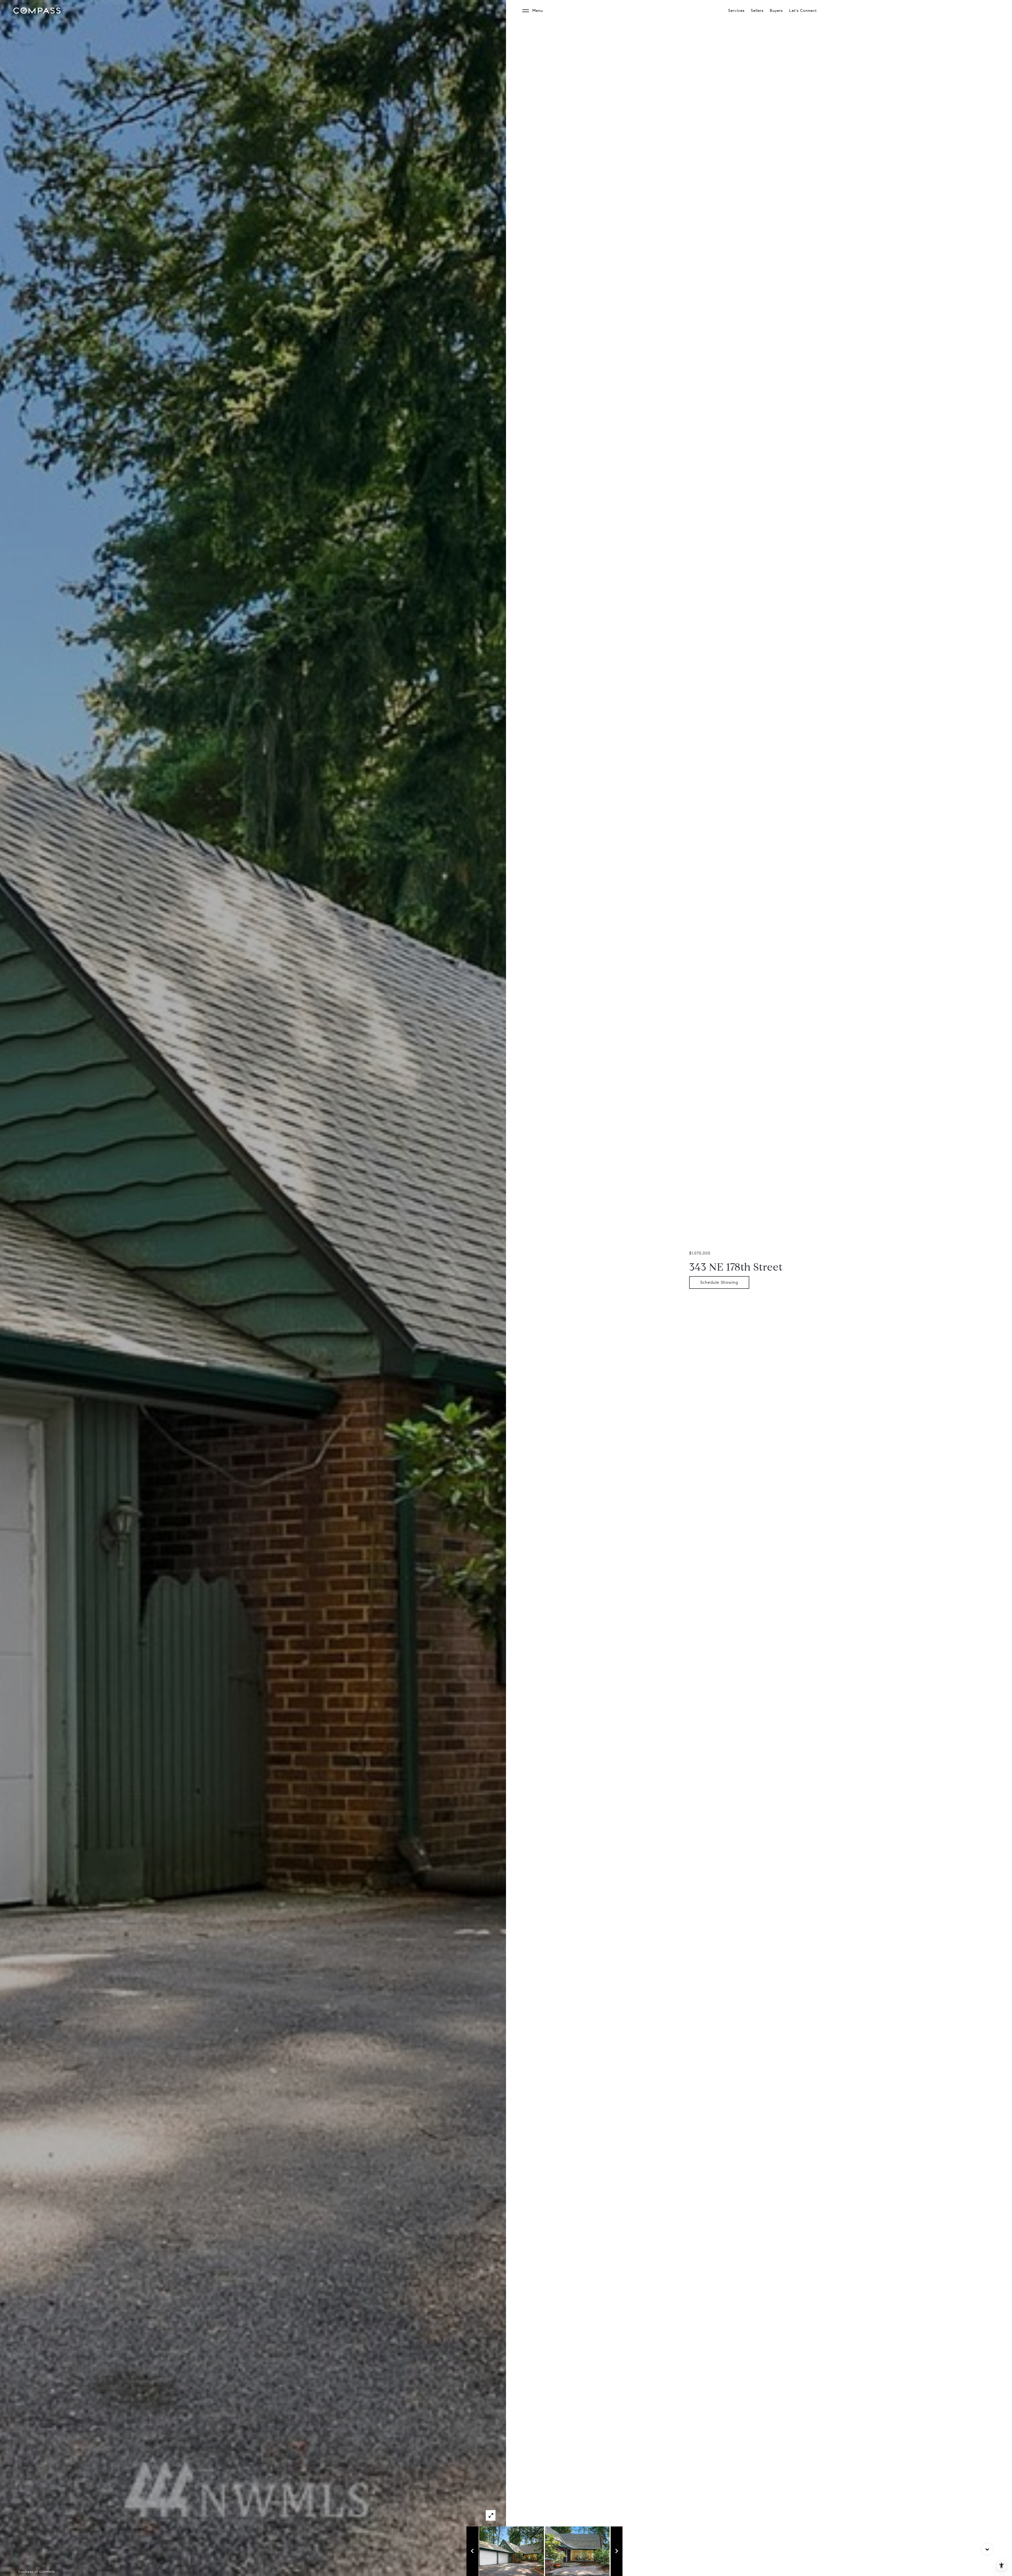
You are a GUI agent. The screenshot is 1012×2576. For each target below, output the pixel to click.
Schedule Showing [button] (719, 1282)
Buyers (776, 11)
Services (736, 11)
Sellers (757, 11)
